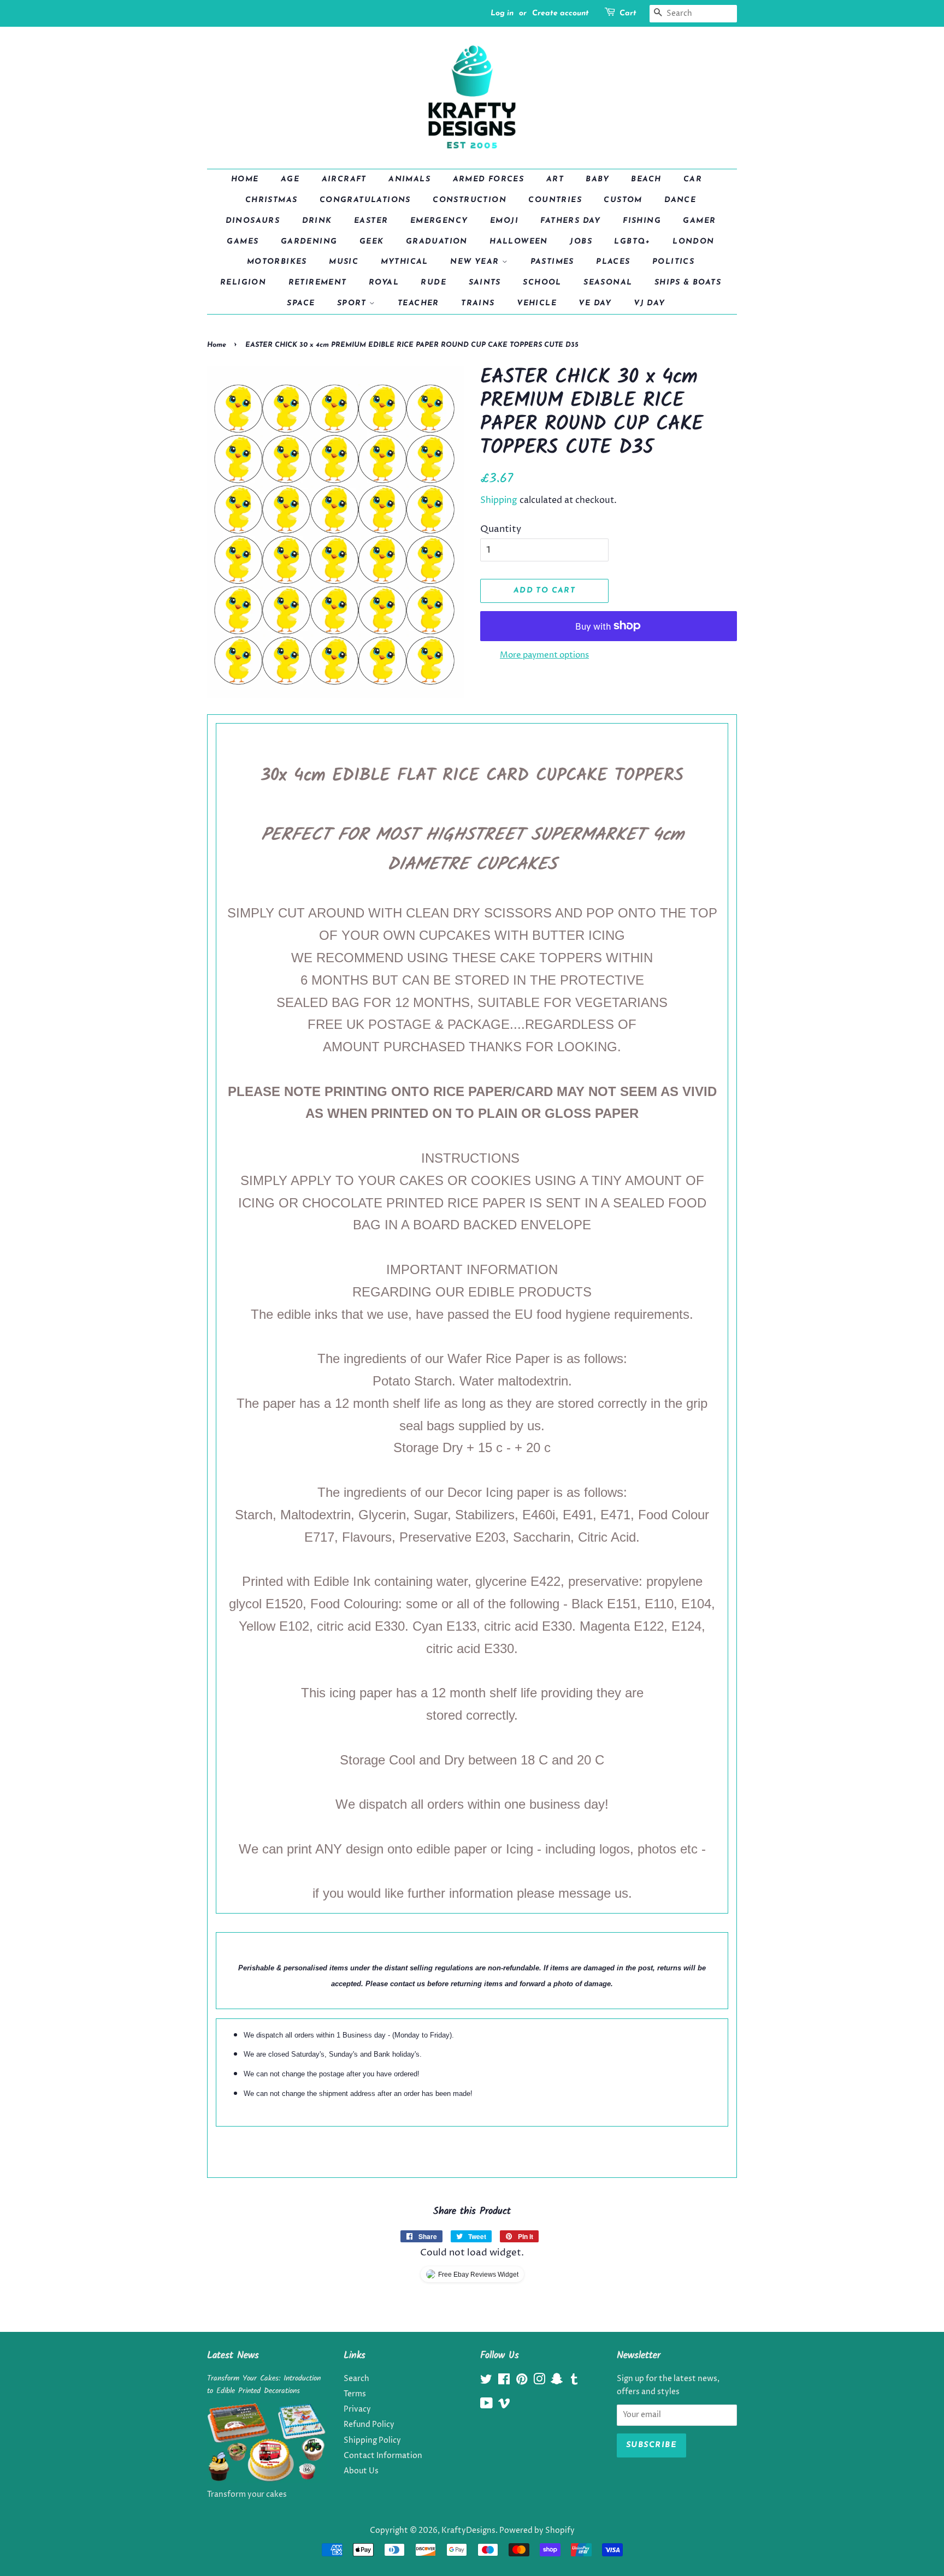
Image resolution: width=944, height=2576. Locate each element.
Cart (628, 13)
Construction (470, 200)
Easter (371, 221)
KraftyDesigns (468, 2531)
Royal (384, 283)
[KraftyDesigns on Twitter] (486, 2382)
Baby (597, 179)
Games (243, 242)
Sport (353, 303)
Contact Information (383, 2456)
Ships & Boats (688, 283)
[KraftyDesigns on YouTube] (486, 2406)
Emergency (439, 221)
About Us (361, 2471)
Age (290, 179)
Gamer (699, 221)
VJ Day (649, 303)
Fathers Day (570, 221)
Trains (478, 303)
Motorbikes (277, 262)
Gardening (309, 242)
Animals (409, 179)
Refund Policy (369, 2425)
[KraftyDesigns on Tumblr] (574, 2382)
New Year (476, 262)
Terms (355, 2394)
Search (356, 2379)
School (542, 283)
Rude (433, 283)
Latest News (233, 2356)
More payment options (544, 655)
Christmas (272, 200)
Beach (646, 179)
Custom (623, 200)
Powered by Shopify (537, 2531)
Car (693, 179)
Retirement (318, 283)
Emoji (504, 221)
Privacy (357, 2409)
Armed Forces (489, 179)
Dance (680, 200)
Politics (673, 262)
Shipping (499, 500)
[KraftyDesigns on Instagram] (539, 2382)
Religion (243, 283)
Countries (555, 200)
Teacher (418, 303)
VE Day (595, 303)
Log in (502, 13)
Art (555, 179)
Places (613, 262)
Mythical (405, 262)
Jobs (581, 242)
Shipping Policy (372, 2441)
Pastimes (552, 262)
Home (245, 179)
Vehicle (537, 303)
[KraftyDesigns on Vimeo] (504, 2406)
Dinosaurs (253, 221)
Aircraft (344, 179)
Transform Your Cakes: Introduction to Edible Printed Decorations (264, 2385)
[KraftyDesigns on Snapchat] (557, 2382)
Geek (372, 242)
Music (344, 262)
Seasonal (608, 283)
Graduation (437, 242)
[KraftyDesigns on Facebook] (504, 2382)
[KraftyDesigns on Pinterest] (522, 2382)
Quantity (501, 529)
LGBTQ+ (632, 242)
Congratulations (365, 200)
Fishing (642, 221)
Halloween (519, 242)
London (693, 242)
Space (301, 303)
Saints (485, 283)
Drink (317, 221)
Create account (560, 13)
